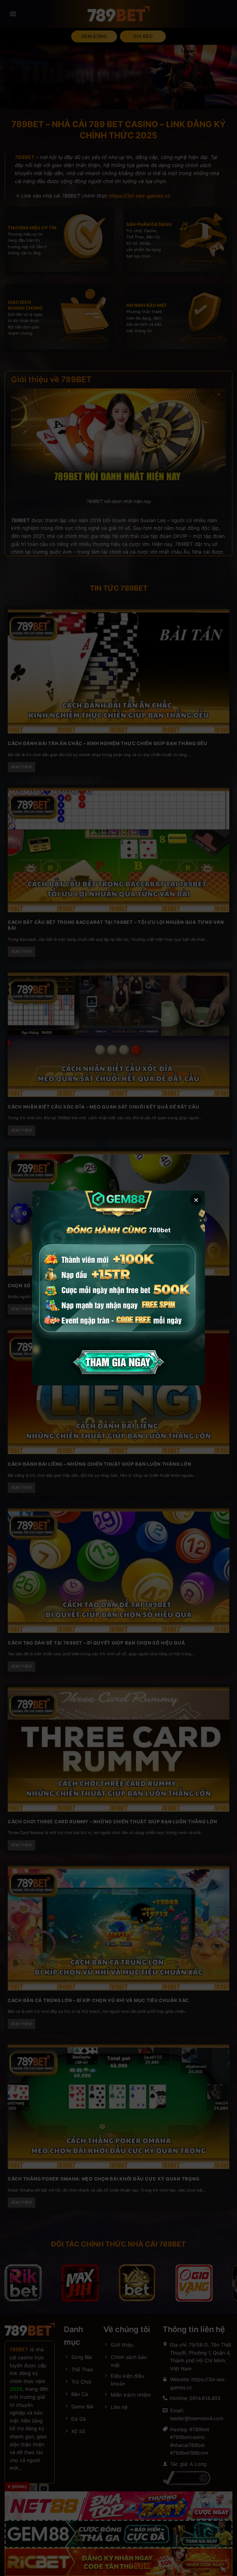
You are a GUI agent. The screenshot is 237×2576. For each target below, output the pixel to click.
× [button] (196, 1199)
